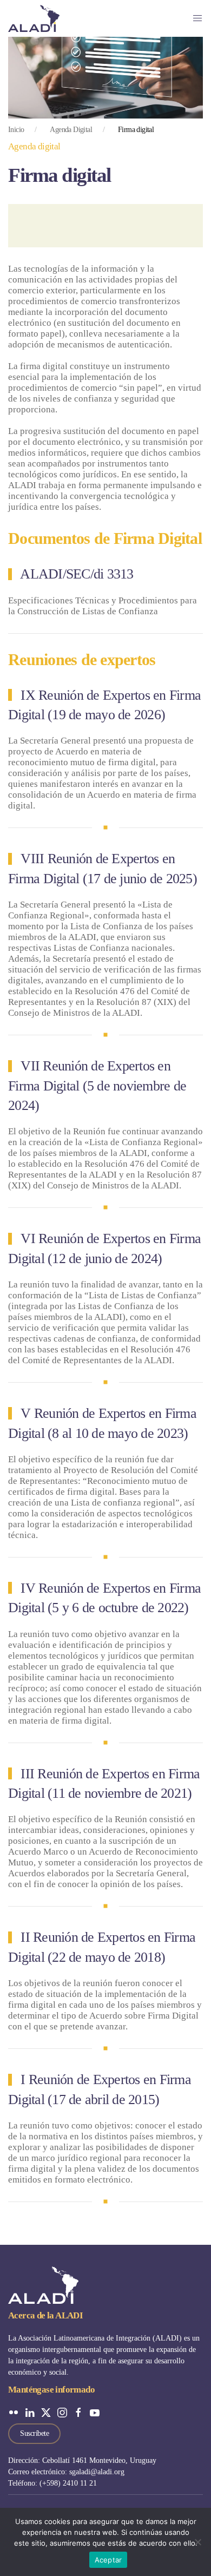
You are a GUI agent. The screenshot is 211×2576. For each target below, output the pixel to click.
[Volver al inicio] (34, 18)
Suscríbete (34, 2433)
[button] (197, 18)
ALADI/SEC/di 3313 (77, 574)
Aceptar (108, 2560)
